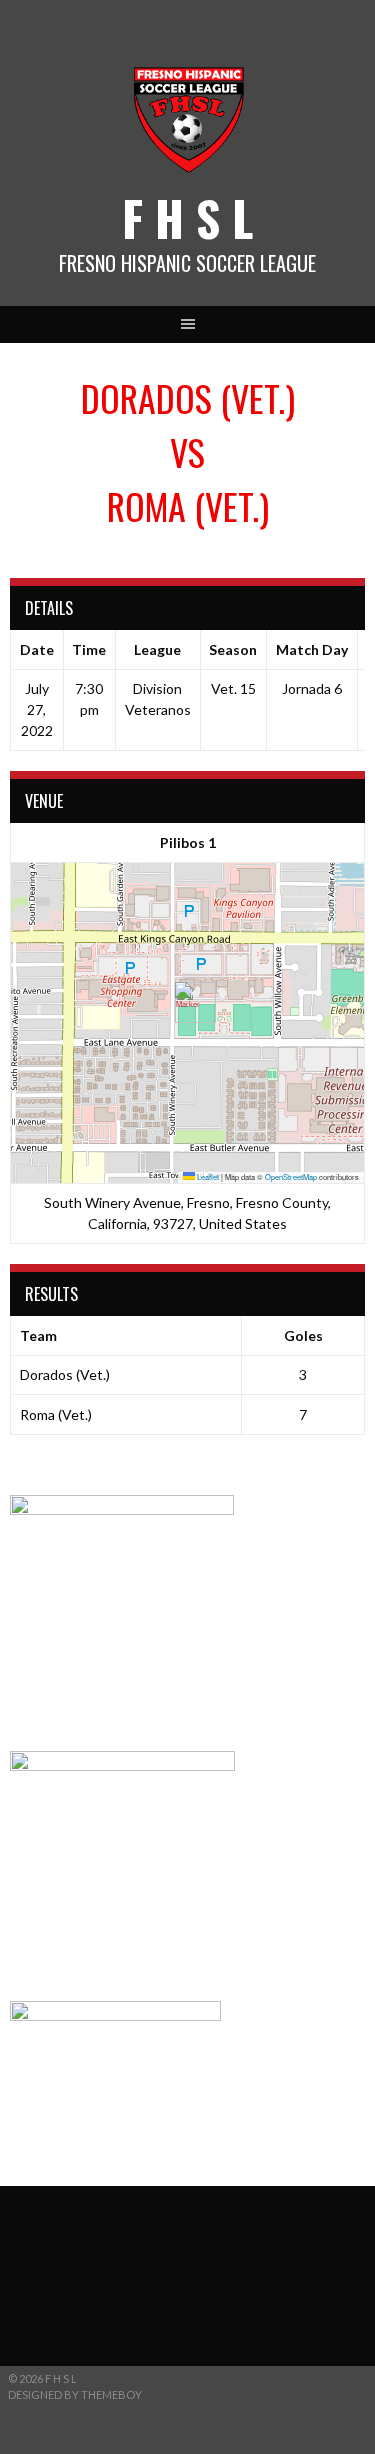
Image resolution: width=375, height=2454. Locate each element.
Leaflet (207, 1176)
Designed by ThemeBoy (75, 2394)
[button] (187, 1002)
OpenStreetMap (291, 1176)
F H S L (187, 217)
